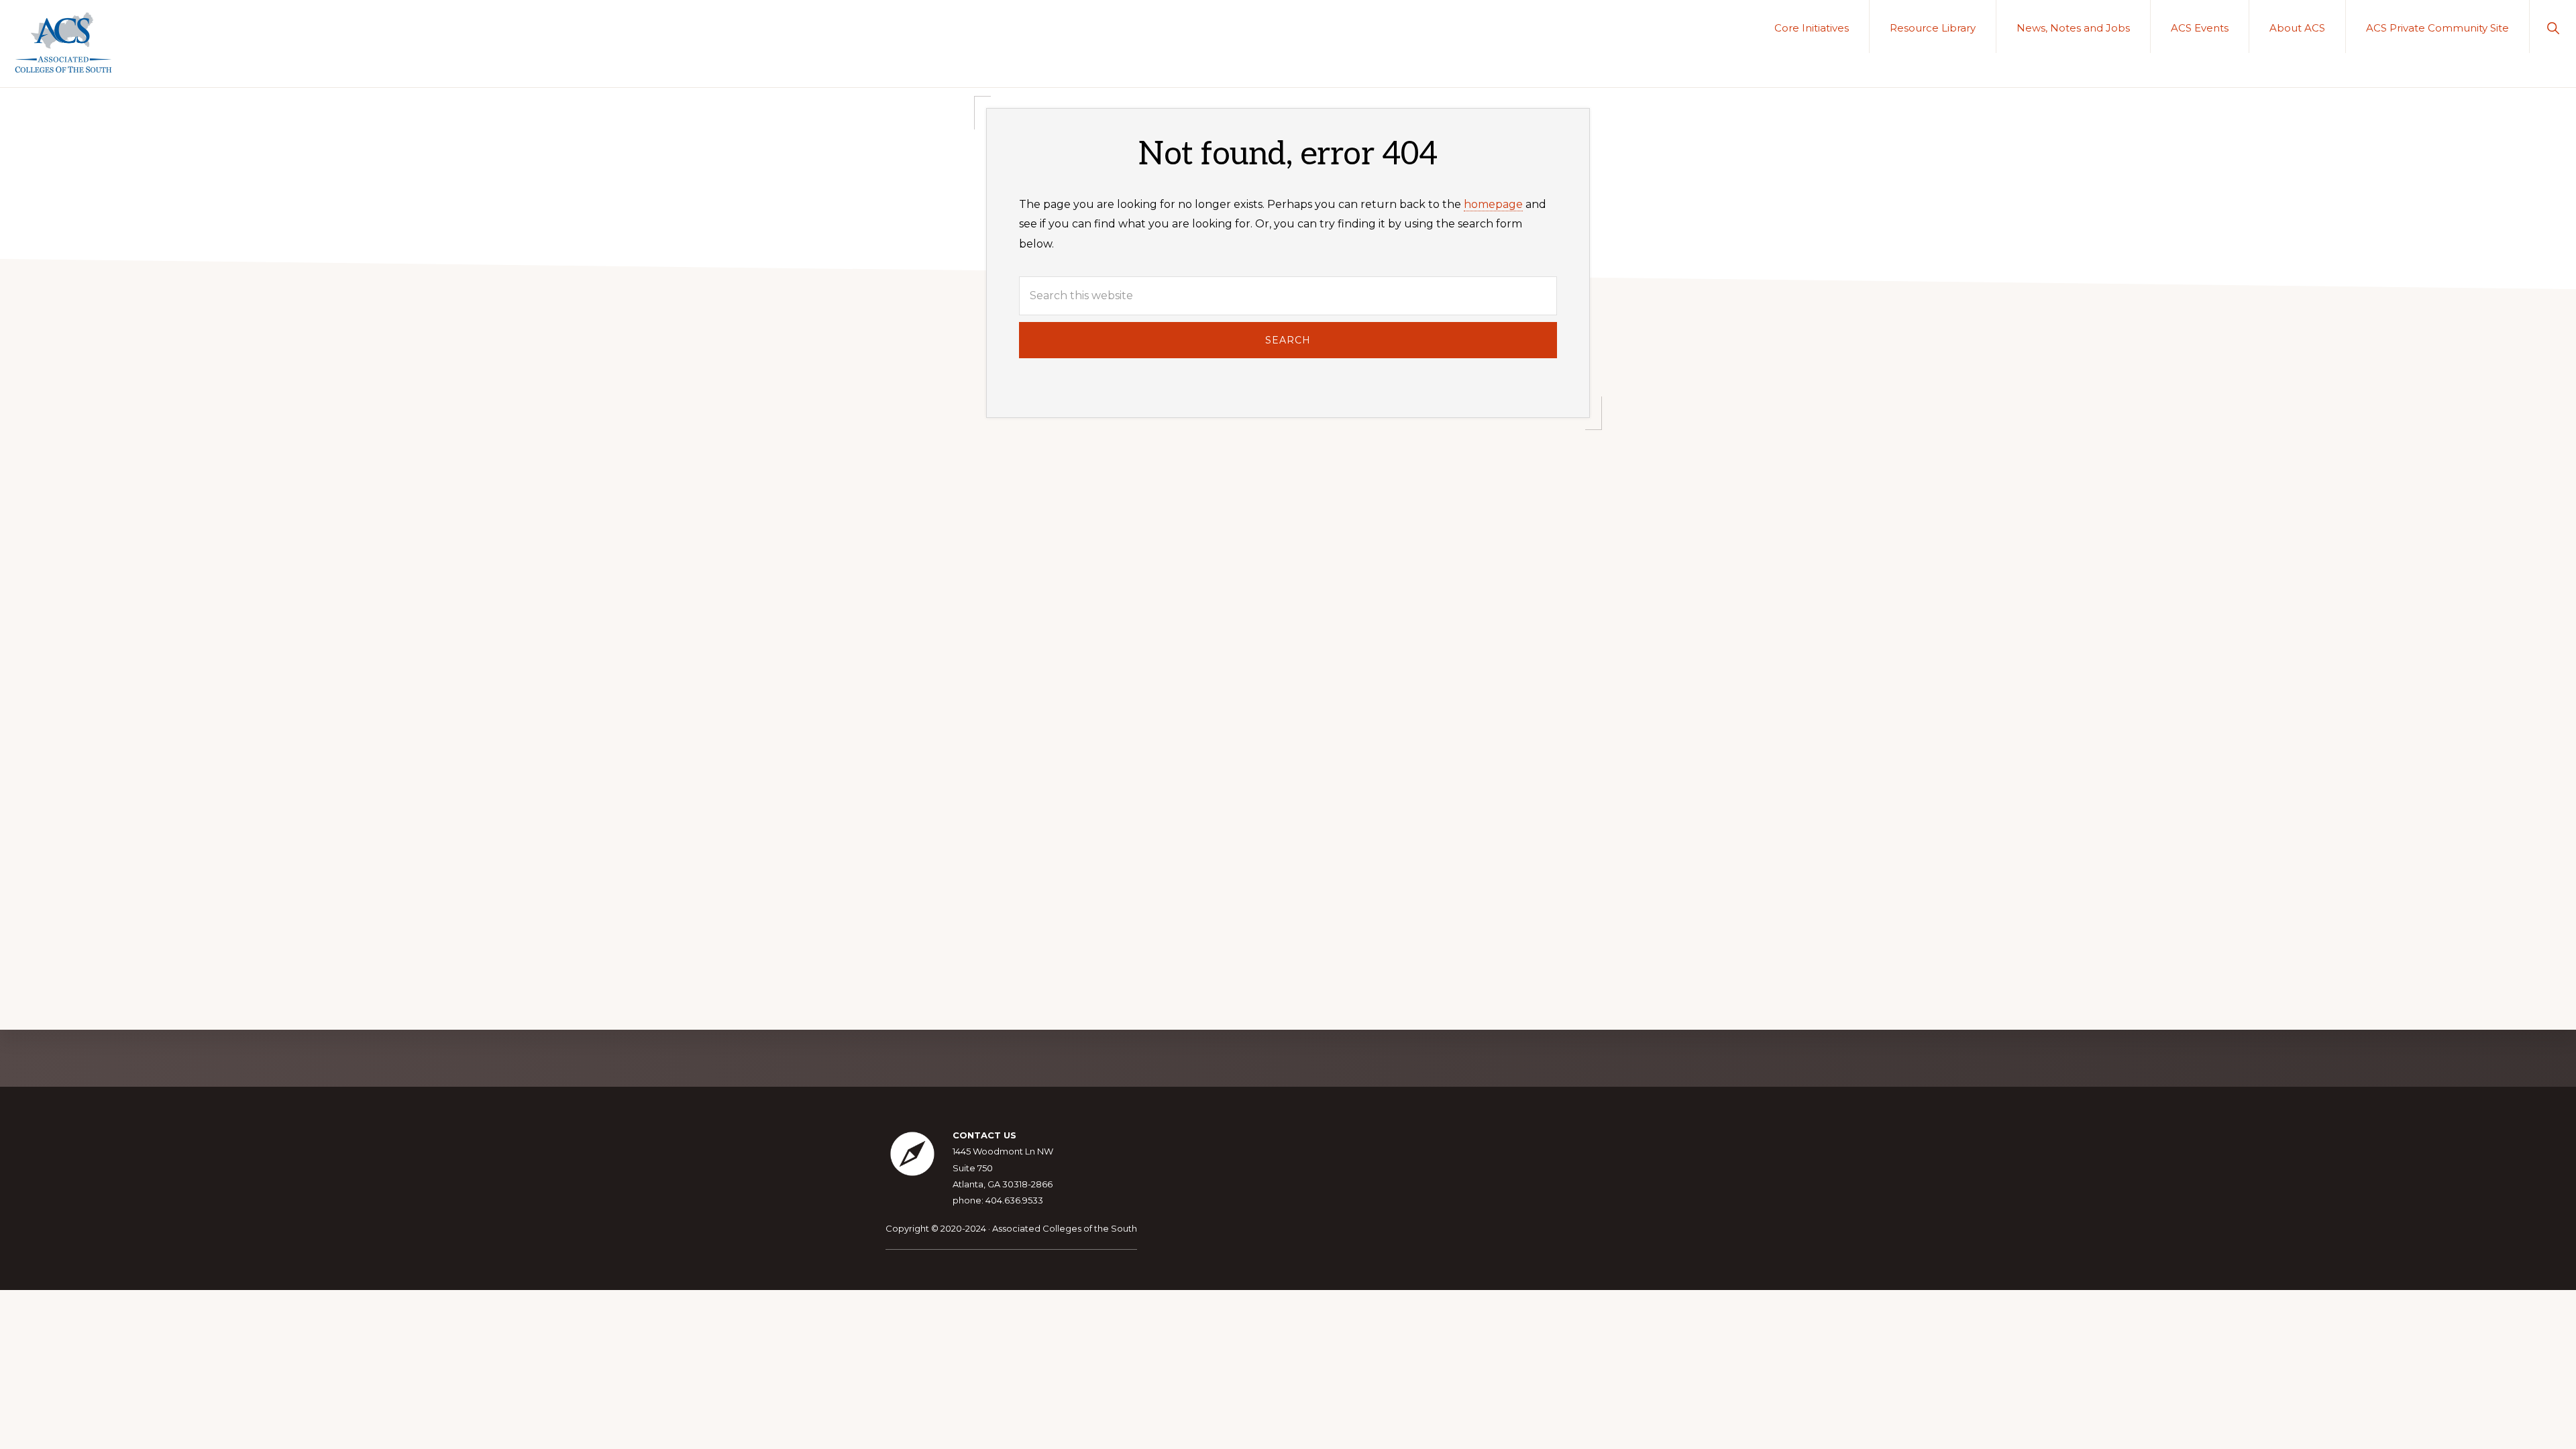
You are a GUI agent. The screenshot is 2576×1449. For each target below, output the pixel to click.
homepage (1493, 204)
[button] (2553, 26)
